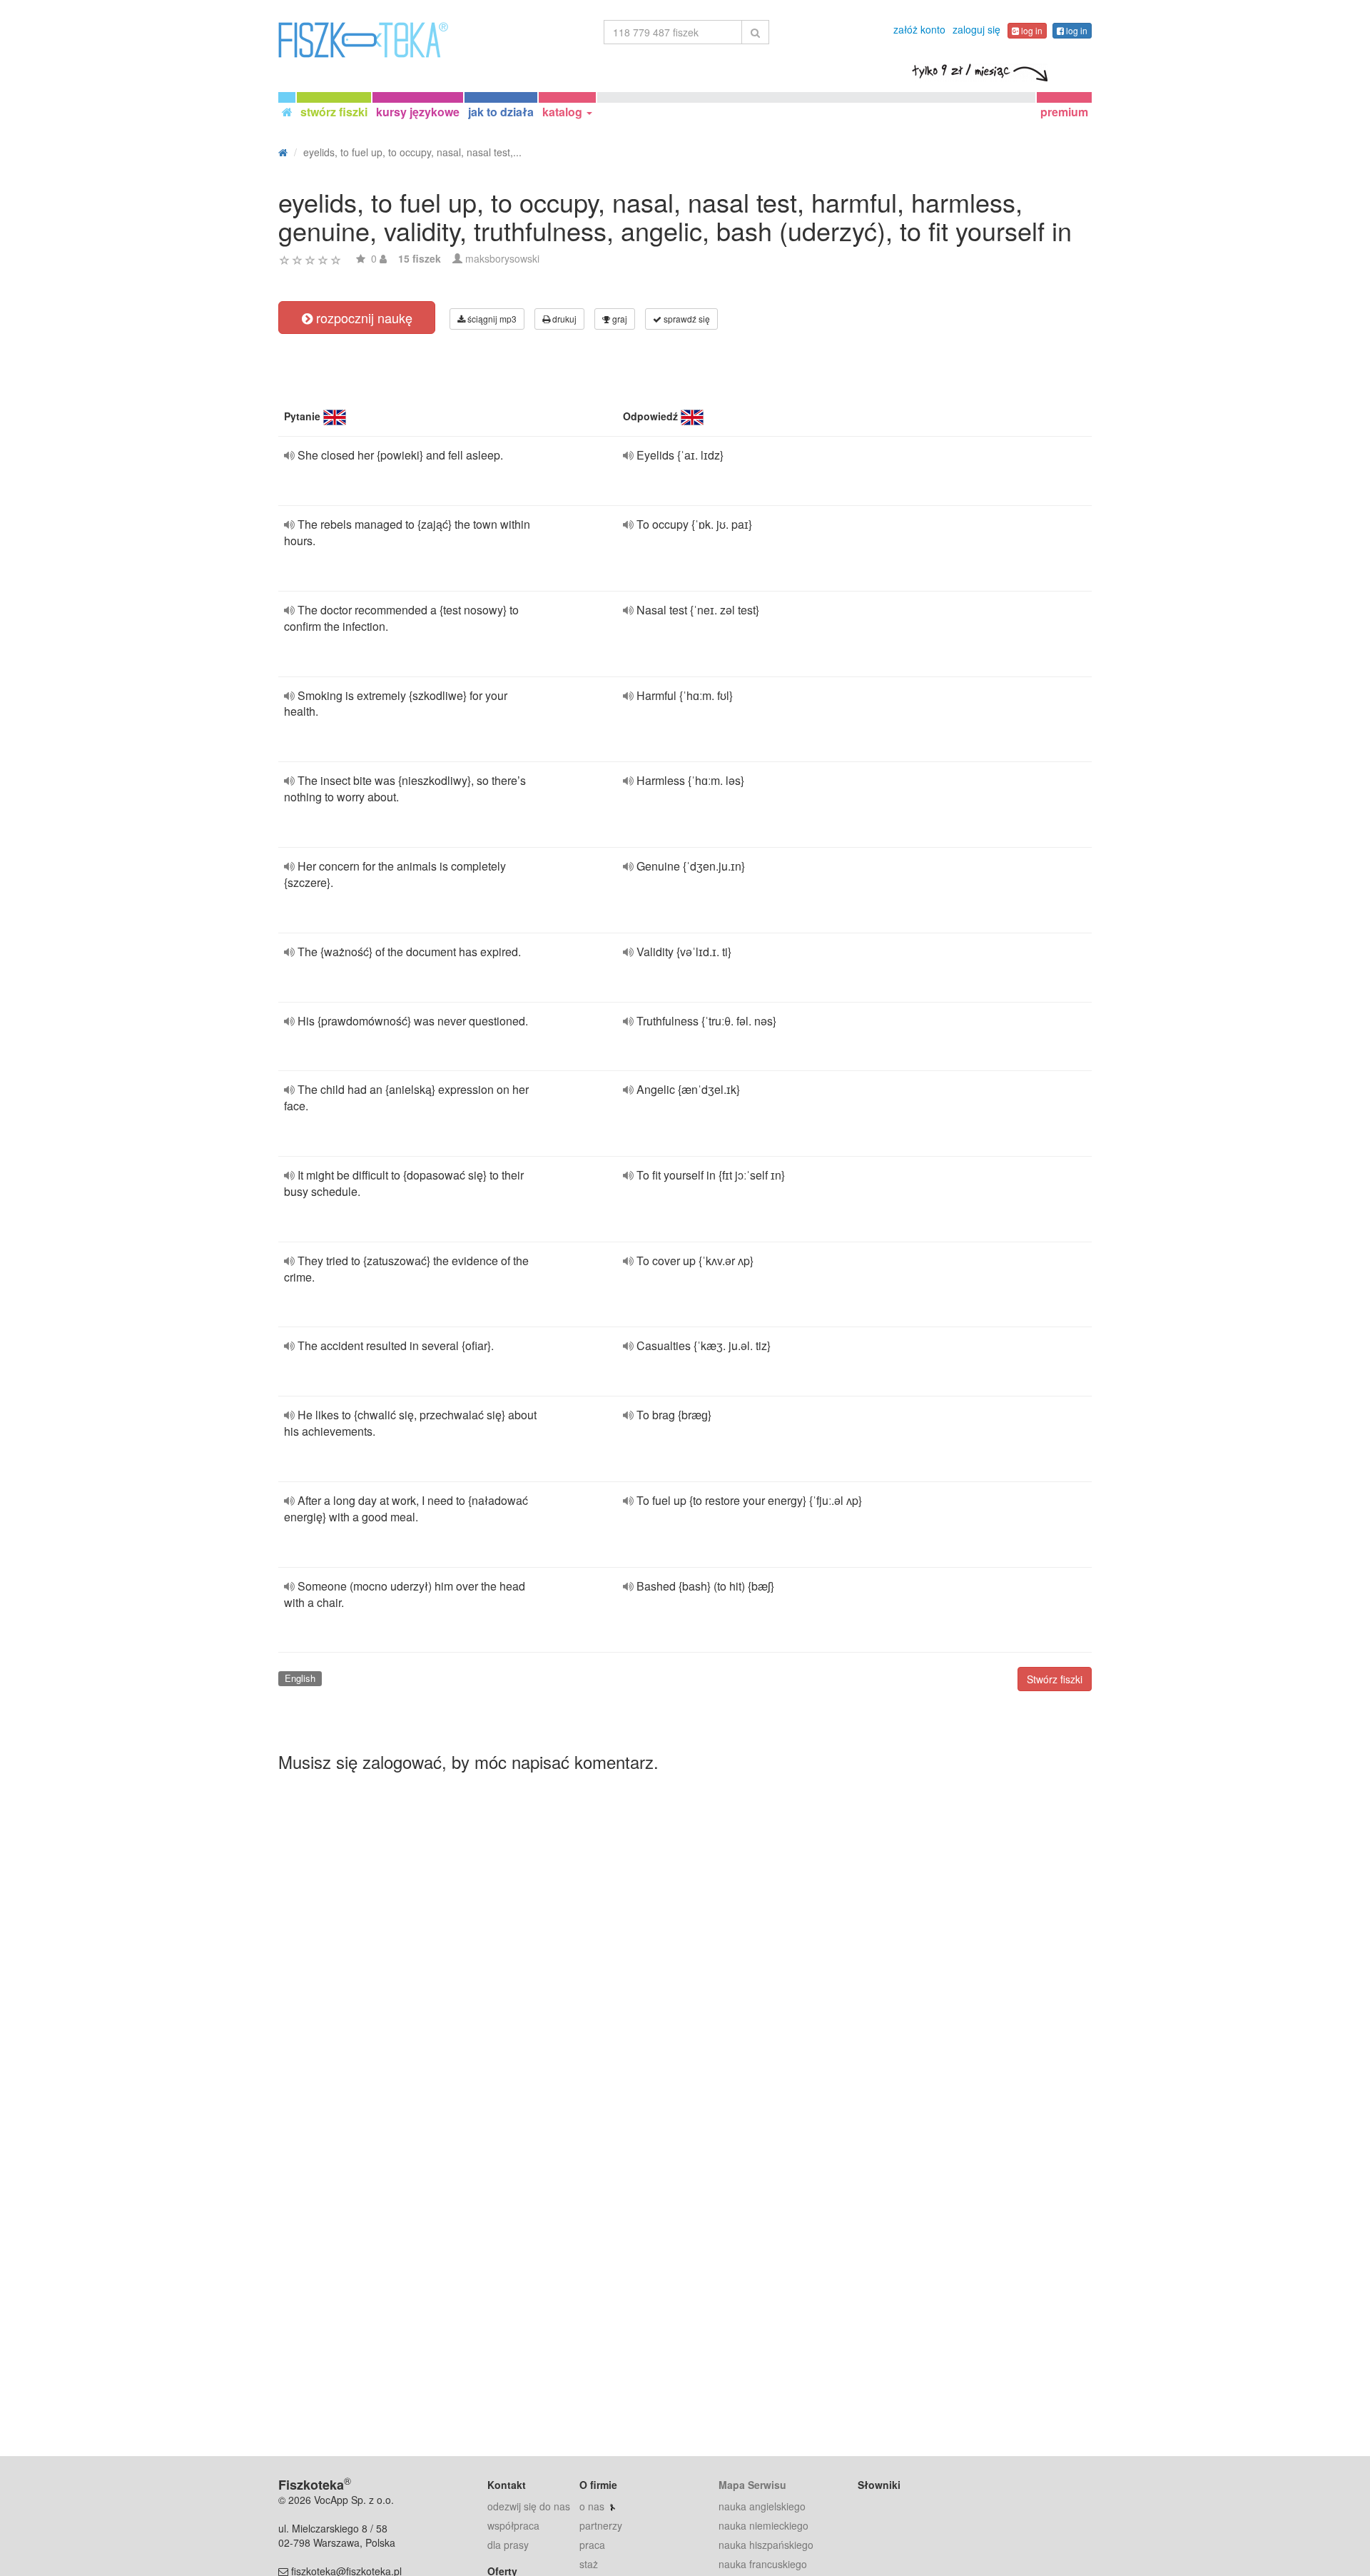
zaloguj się (976, 29)
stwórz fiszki (334, 112)
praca (592, 2545)
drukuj (563, 319)
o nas (592, 2506)
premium (1064, 112)
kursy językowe (418, 112)
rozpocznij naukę (362, 318)
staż (589, 2564)
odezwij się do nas (529, 2506)
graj (619, 319)
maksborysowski (502, 258)
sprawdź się (686, 319)
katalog (564, 112)
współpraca (513, 2525)
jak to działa (501, 112)
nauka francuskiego (763, 2564)
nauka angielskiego (762, 2506)
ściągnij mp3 (491, 319)
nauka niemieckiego (763, 2525)
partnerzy (601, 2525)
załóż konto (919, 29)
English (300, 1678)
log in (1031, 30)
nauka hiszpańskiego (766, 2545)
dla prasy (508, 2545)
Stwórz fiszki (1055, 1679)
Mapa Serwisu (752, 2485)
